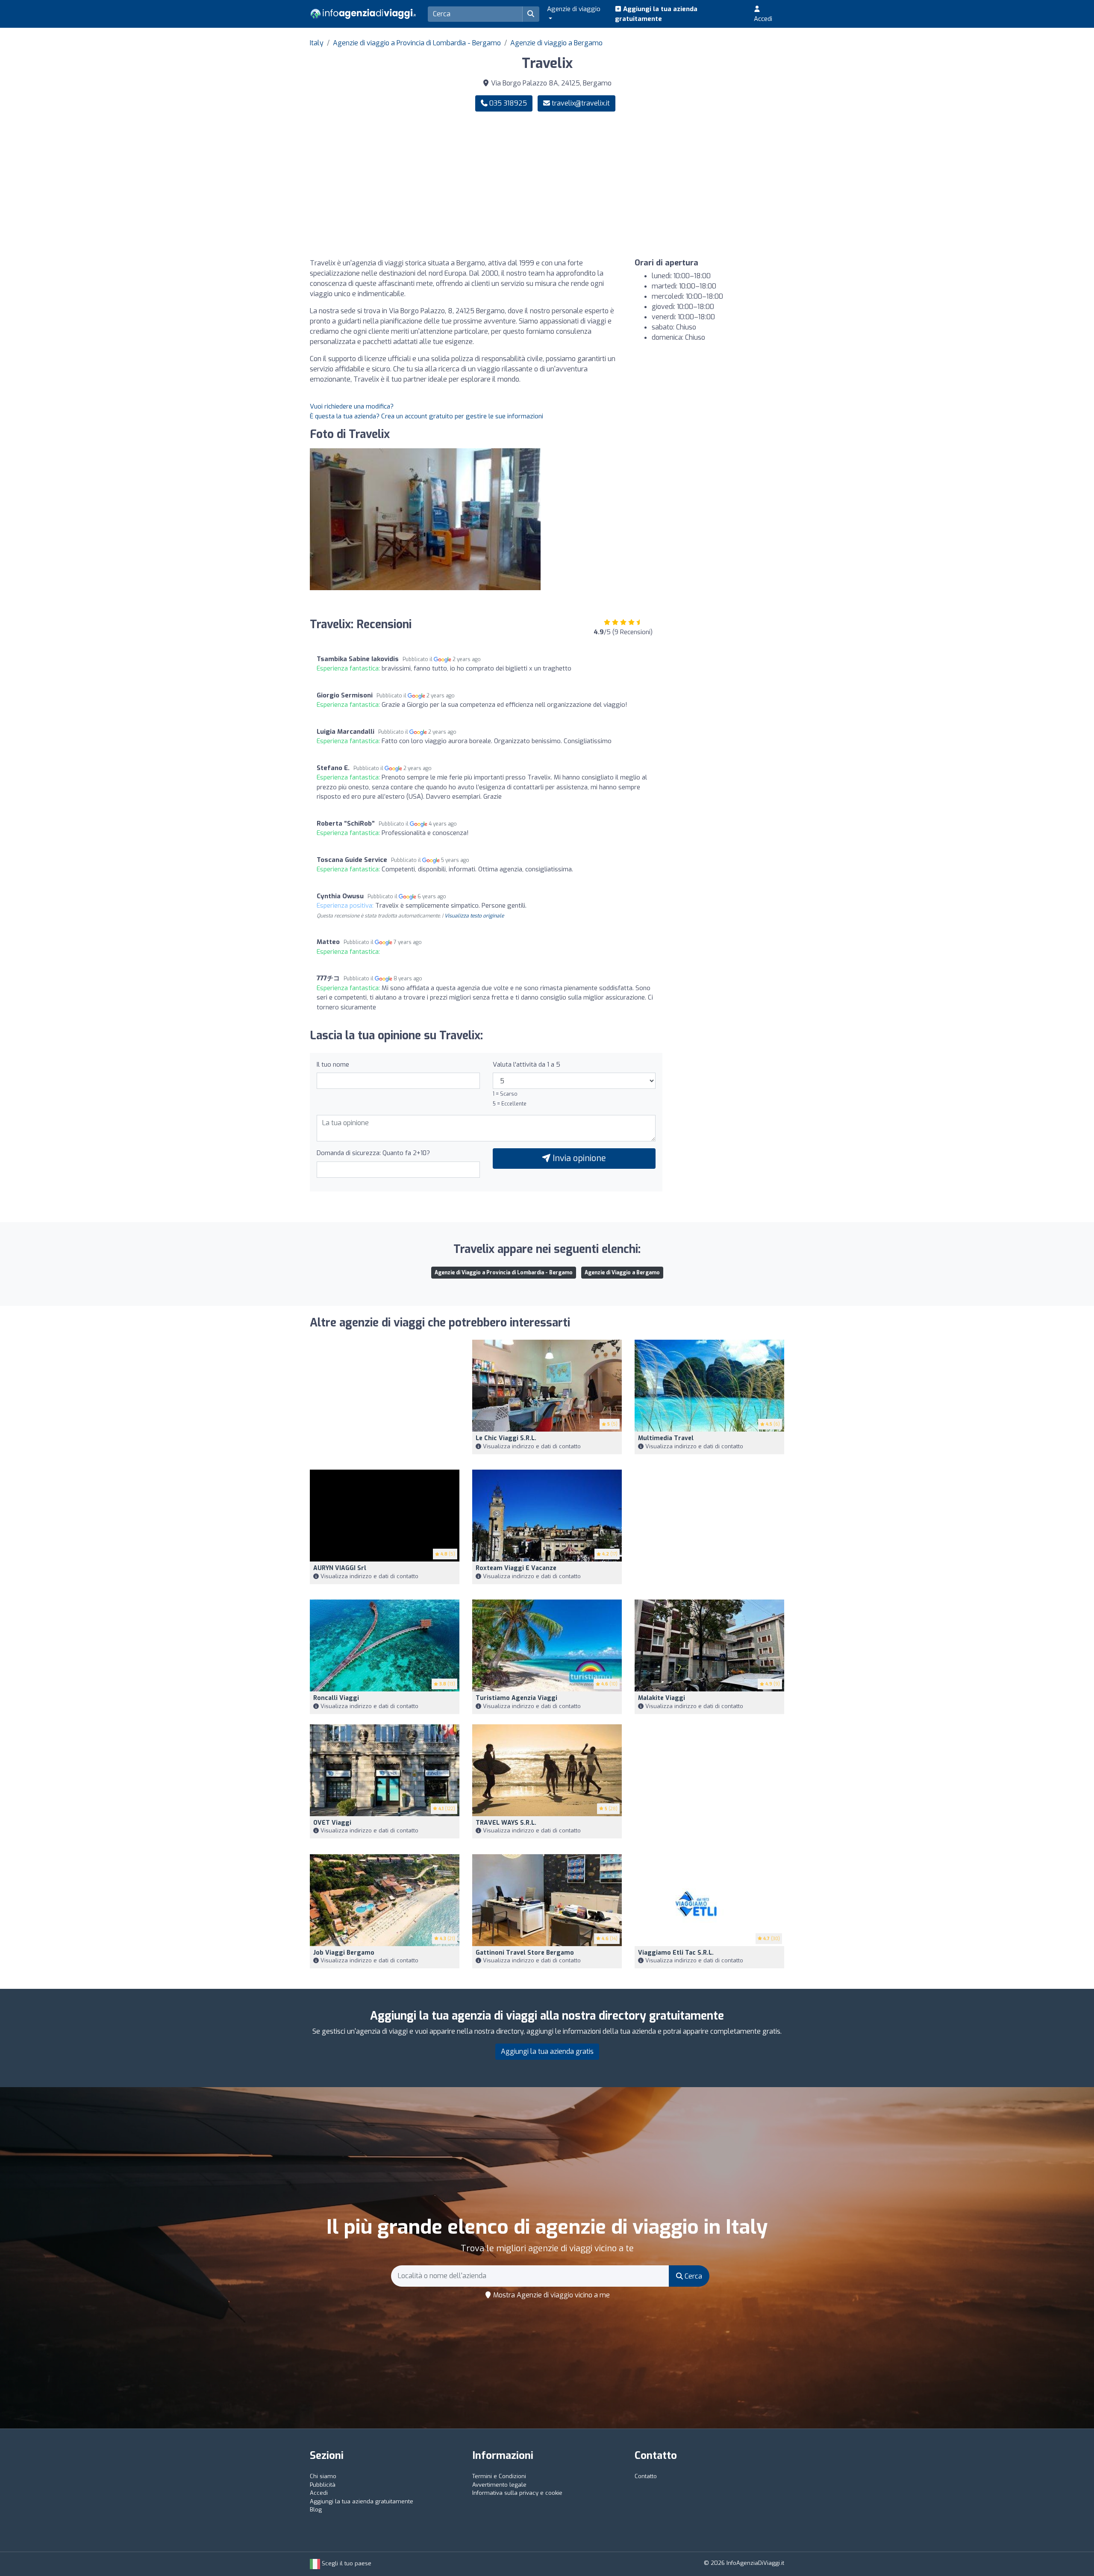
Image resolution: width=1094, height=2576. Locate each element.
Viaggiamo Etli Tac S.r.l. (676, 1953)
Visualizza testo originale (474, 916)
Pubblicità (323, 2485)
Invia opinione (578, 1158)
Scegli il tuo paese (346, 2563)
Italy (317, 43)
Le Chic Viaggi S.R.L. (506, 1438)
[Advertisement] (669, 185)
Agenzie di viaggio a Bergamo (556, 43)
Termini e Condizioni (499, 2476)
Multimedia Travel (666, 1438)
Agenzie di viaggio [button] (574, 9)
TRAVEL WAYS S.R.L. (506, 1823)
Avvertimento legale (499, 2485)
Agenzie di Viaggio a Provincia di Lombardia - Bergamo (504, 1273)
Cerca (693, 2276)
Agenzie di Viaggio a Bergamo (622, 1273)
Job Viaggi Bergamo (344, 1953)
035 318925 (507, 103)
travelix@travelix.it (581, 103)
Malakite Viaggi (662, 1698)
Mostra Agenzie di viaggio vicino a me (551, 2295)
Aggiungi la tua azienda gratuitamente (656, 14)
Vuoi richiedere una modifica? (352, 406)
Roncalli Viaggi (336, 1698)
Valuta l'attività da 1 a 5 (526, 1065)
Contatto (646, 2476)
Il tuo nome (333, 1065)
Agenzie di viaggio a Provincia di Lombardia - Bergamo (417, 43)
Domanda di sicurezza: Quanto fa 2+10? (373, 1153)
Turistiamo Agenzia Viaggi (516, 1698)
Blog (316, 2510)
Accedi (763, 19)
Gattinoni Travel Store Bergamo (525, 1953)
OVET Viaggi (332, 1823)
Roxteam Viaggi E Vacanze (516, 1568)
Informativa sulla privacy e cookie (517, 2493)
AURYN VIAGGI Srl (340, 1568)
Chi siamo (323, 2476)
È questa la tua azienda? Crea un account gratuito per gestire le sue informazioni (426, 416)
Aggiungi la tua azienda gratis (547, 2051)
